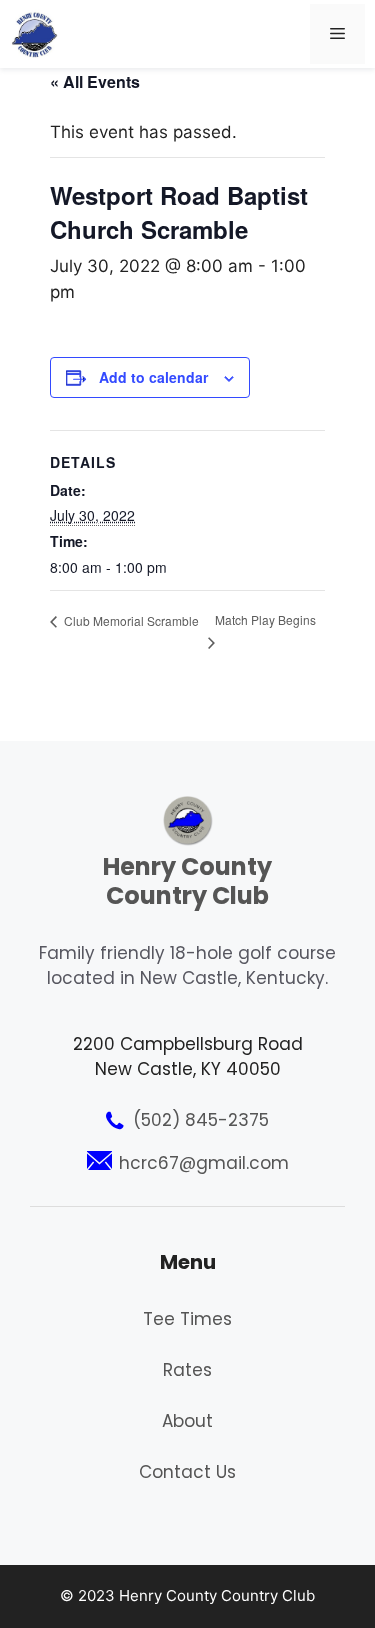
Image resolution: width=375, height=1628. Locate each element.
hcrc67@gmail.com (204, 1163)
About (187, 1421)
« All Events (95, 81)
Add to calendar (153, 377)
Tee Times (187, 1319)
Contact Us (187, 1472)
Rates (187, 1370)
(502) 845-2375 (201, 1120)
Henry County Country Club (187, 881)
